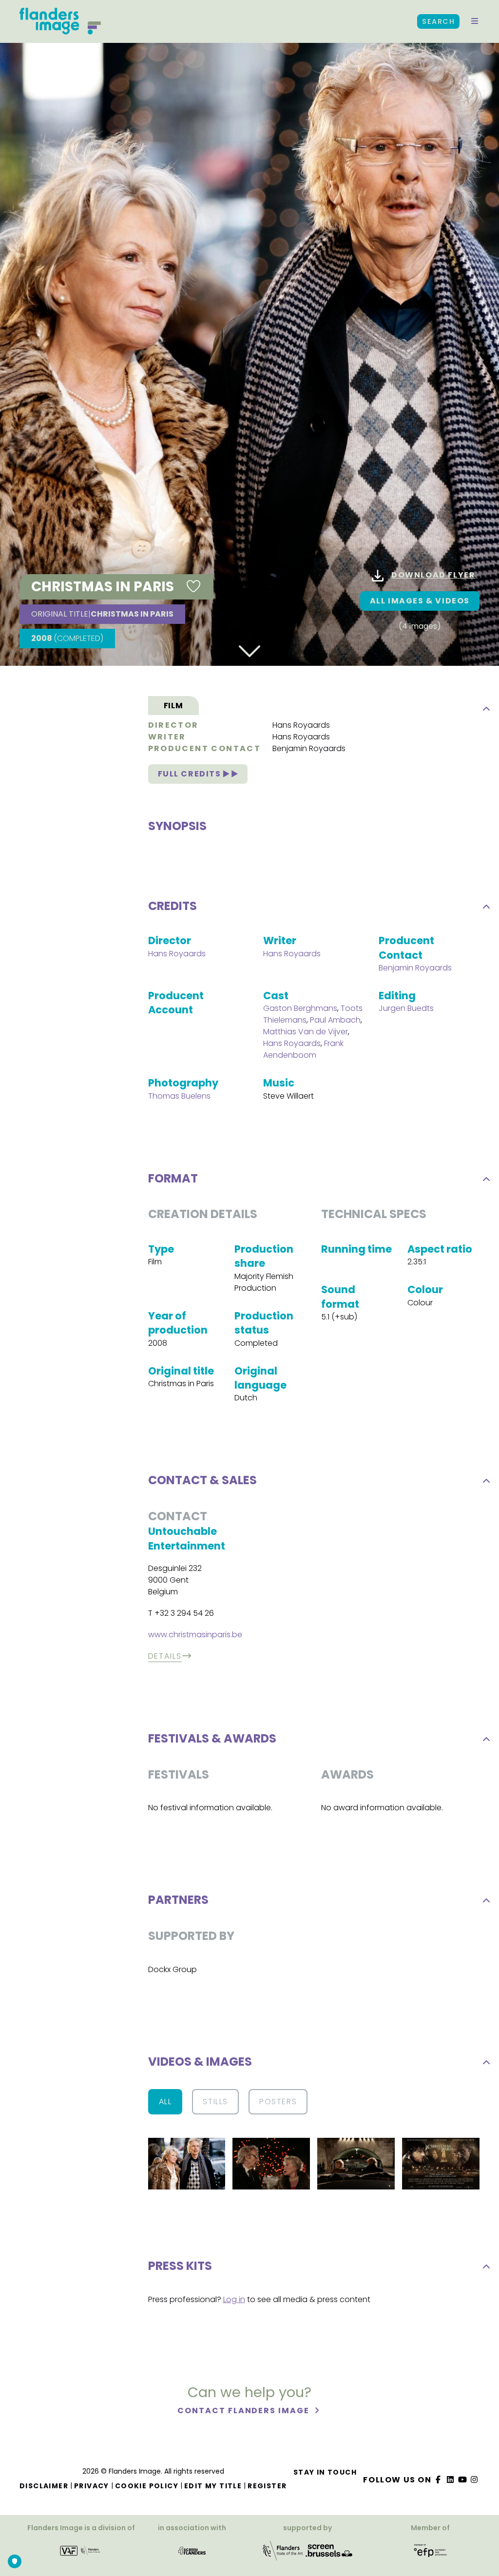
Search (438, 21)
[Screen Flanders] (192, 2554)
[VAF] (81, 2554)
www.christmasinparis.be (195, 1635)
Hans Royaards (301, 725)
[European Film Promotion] (430, 2554)
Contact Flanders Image (244, 2411)
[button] (475, 21)
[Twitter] (451, 2480)
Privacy (92, 2486)
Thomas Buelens (179, 1096)
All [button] (165, 2101)
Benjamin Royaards (309, 748)
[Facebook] (439, 2480)
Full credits (191, 774)
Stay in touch (325, 2472)
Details (165, 1656)
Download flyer (433, 575)
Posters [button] (278, 2101)
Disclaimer (44, 2486)
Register (267, 2486)
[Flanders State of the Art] (283, 2554)
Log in (234, 2299)
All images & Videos (420, 601)
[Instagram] (475, 2480)
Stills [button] (215, 2101)
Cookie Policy (147, 2486)
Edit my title (213, 2486)
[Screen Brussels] (329, 2554)
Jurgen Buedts (406, 1008)
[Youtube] (462, 2480)
